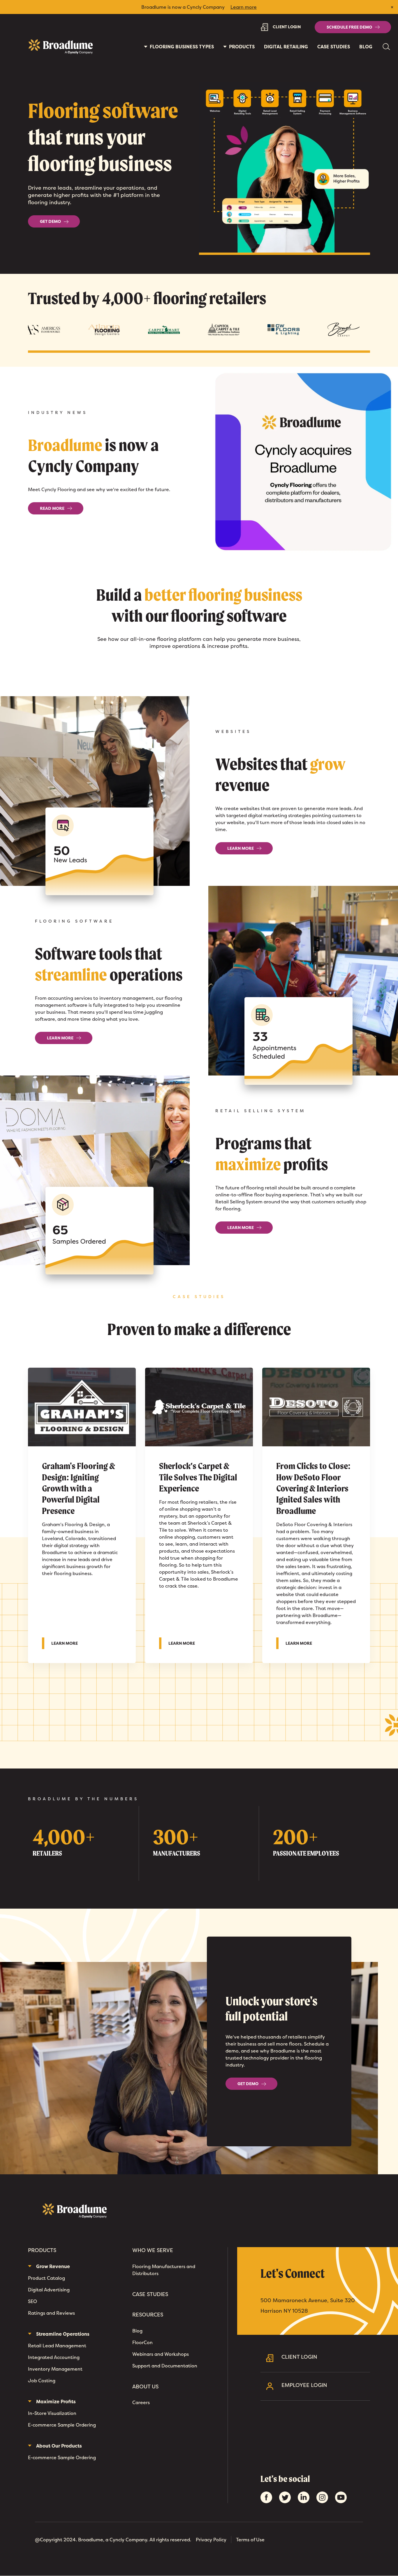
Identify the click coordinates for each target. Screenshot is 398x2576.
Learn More (68, 1643)
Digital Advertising (49, 2290)
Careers (141, 2402)
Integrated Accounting (54, 2357)
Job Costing (42, 2381)
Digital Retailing (286, 47)
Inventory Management (55, 2369)
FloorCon (142, 2342)
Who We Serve (153, 2250)
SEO (32, 2301)
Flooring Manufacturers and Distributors (164, 2270)
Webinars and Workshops (161, 2354)
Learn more (244, 7)
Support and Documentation (165, 2366)
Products (42, 2250)
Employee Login (304, 2385)
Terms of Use (250, 2540)
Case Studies (334, 47)
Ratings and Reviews (51, 2313)
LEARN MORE (241, 848)
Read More (52, 508)
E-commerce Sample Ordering (62, 2425)
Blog (366, 47)
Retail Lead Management (57, 2346)
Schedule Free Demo (349, 27)
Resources (148, 2315)
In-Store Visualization (52, 2413)
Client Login (287, 27)
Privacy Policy (211, 2540)
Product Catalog (46, 2278)
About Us (145, 2387)
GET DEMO (50, 221)
